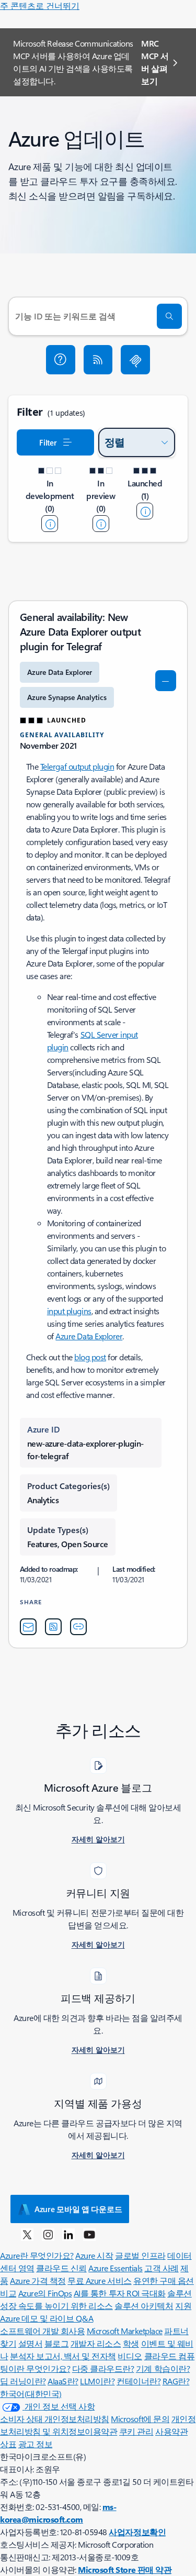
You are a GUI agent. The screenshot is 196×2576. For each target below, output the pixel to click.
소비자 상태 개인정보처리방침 (55, 2419)
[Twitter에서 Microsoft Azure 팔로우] (27, 2234)
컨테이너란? (139, 2381)
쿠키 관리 (136, 2431)
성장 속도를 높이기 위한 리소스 (56, 2306)
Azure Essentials (115, 2268)
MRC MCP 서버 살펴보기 (155, 62)
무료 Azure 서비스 (99, 2280)
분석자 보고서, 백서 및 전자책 (63, 2356)
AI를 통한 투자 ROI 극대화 (120, 2293)
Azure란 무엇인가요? (37, 2255)
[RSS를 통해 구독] (98, 360)
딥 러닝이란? (23, 2381)
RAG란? (176, 2381)
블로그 (57, 2343)
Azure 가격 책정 (38, 2280)
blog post (90, 1357)
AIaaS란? (63, 2381)
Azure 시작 (94, 2255)
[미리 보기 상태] (101, 524)
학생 (131, 2343)
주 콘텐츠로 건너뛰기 (40, 5)
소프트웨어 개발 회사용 (42, 2331)
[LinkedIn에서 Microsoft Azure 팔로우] (68, 2234)
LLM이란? (97, 2381)
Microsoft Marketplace (125, 2331)
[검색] (169, 316)
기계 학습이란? (163, 2368)
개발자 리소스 (96, 2343)
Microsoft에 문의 (140, 2419)
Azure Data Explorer (89, 1336)
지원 (183, 2306)
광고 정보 (36, 2444)
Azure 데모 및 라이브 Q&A (47, 2318)
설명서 (31, 2343)
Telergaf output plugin (77, 766)
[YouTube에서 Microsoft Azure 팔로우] (89, 2234)
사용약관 (171, 2431)
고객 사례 (162, 2268)
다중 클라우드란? (103, 2368)
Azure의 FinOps (45, 2293)
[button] (61, 360)
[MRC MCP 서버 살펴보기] (135, 360)
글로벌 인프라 (140, 2255)
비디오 (130, 2356)
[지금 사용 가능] (145, 511)
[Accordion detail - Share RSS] (53, 1627)
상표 (8, 2444)
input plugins (69, 1311)
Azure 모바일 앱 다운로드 (78, 2209)
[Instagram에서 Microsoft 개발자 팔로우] (48, 2234)
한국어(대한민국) (31, 2394)
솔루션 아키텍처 (144, 2306)
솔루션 (180, 2293)
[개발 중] (50, 524)
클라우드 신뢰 (61, 2268)
